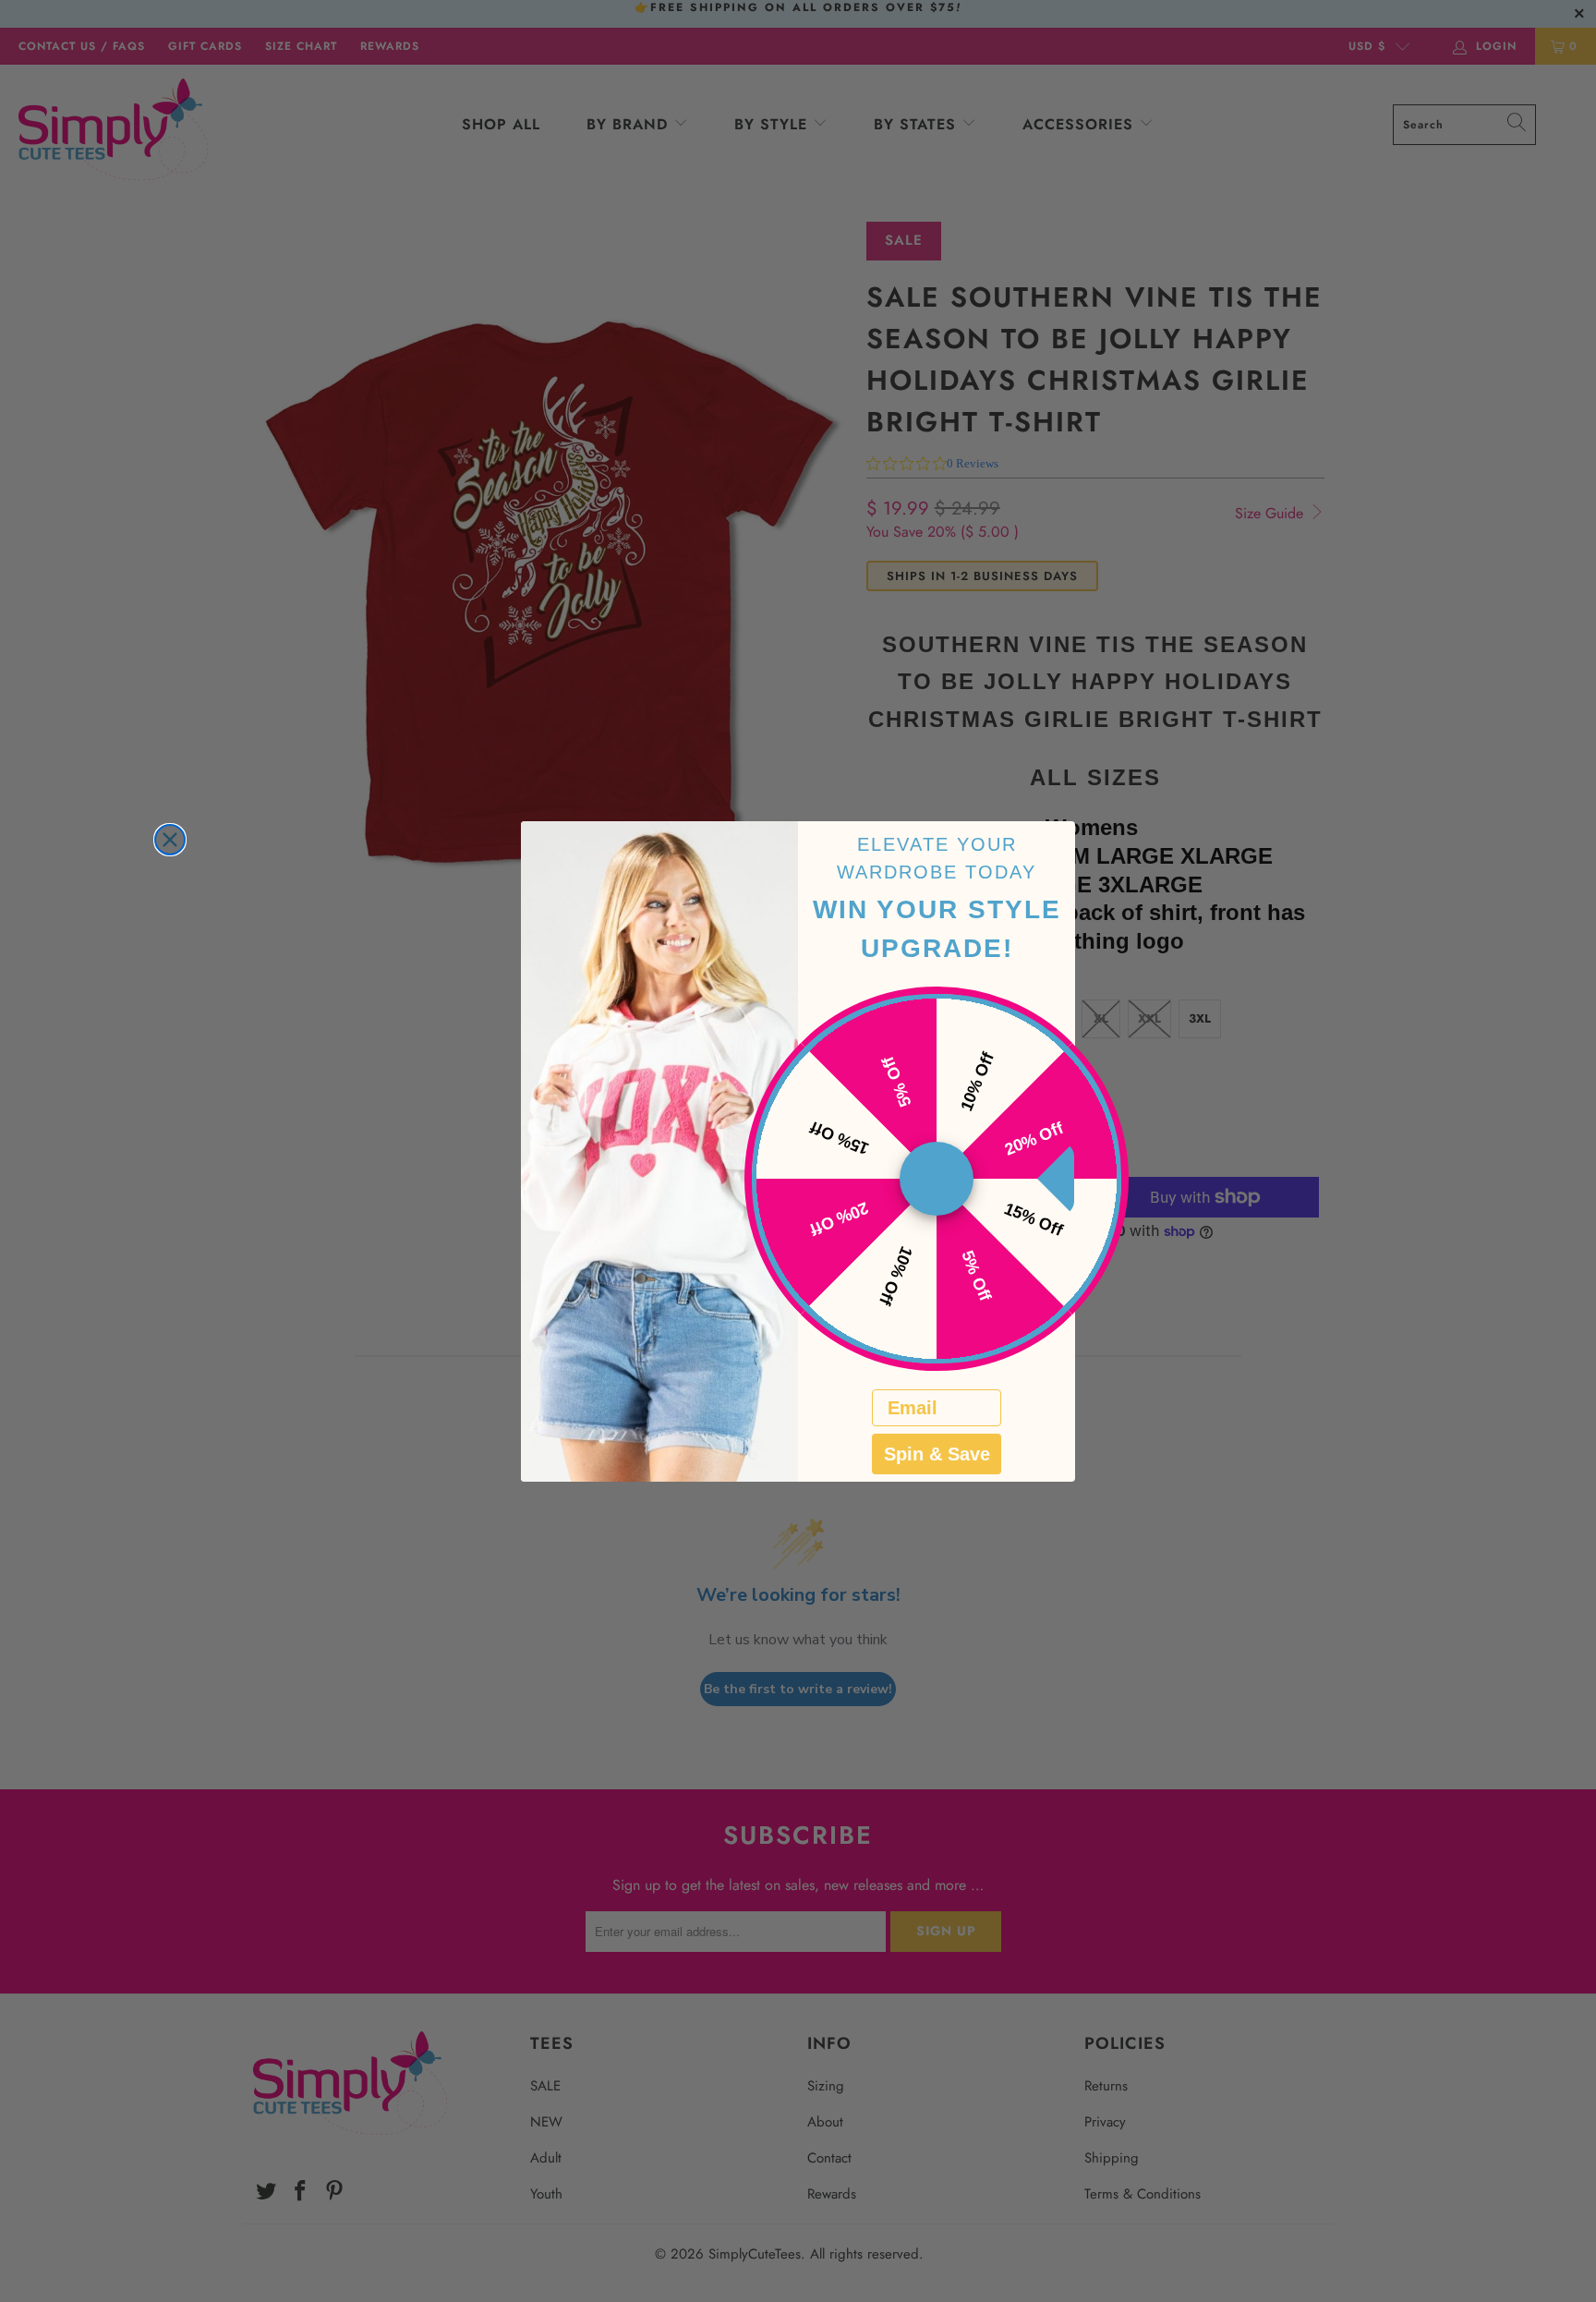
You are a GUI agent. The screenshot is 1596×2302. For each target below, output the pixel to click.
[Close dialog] (170, 840)
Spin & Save (937, 1454)
